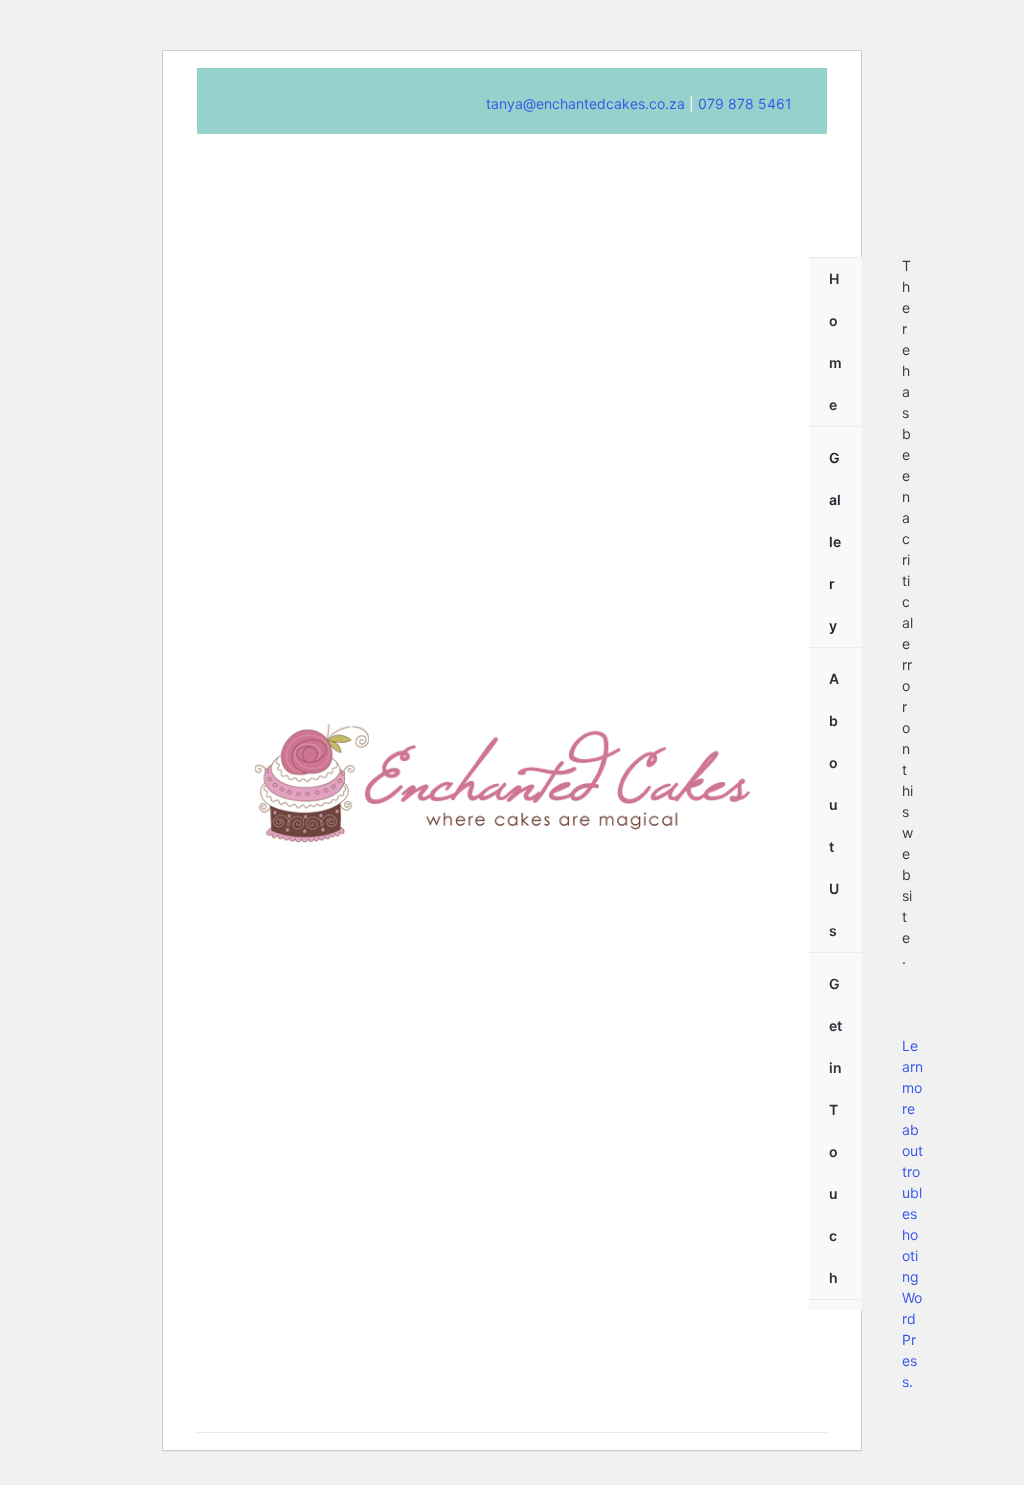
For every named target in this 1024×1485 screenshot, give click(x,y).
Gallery (835, 541)
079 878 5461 (743, 103)
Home (835, 341)
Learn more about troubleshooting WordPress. (912, 1213)
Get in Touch (835, 1130)
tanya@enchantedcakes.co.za (585, 103)
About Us (834, 804)
